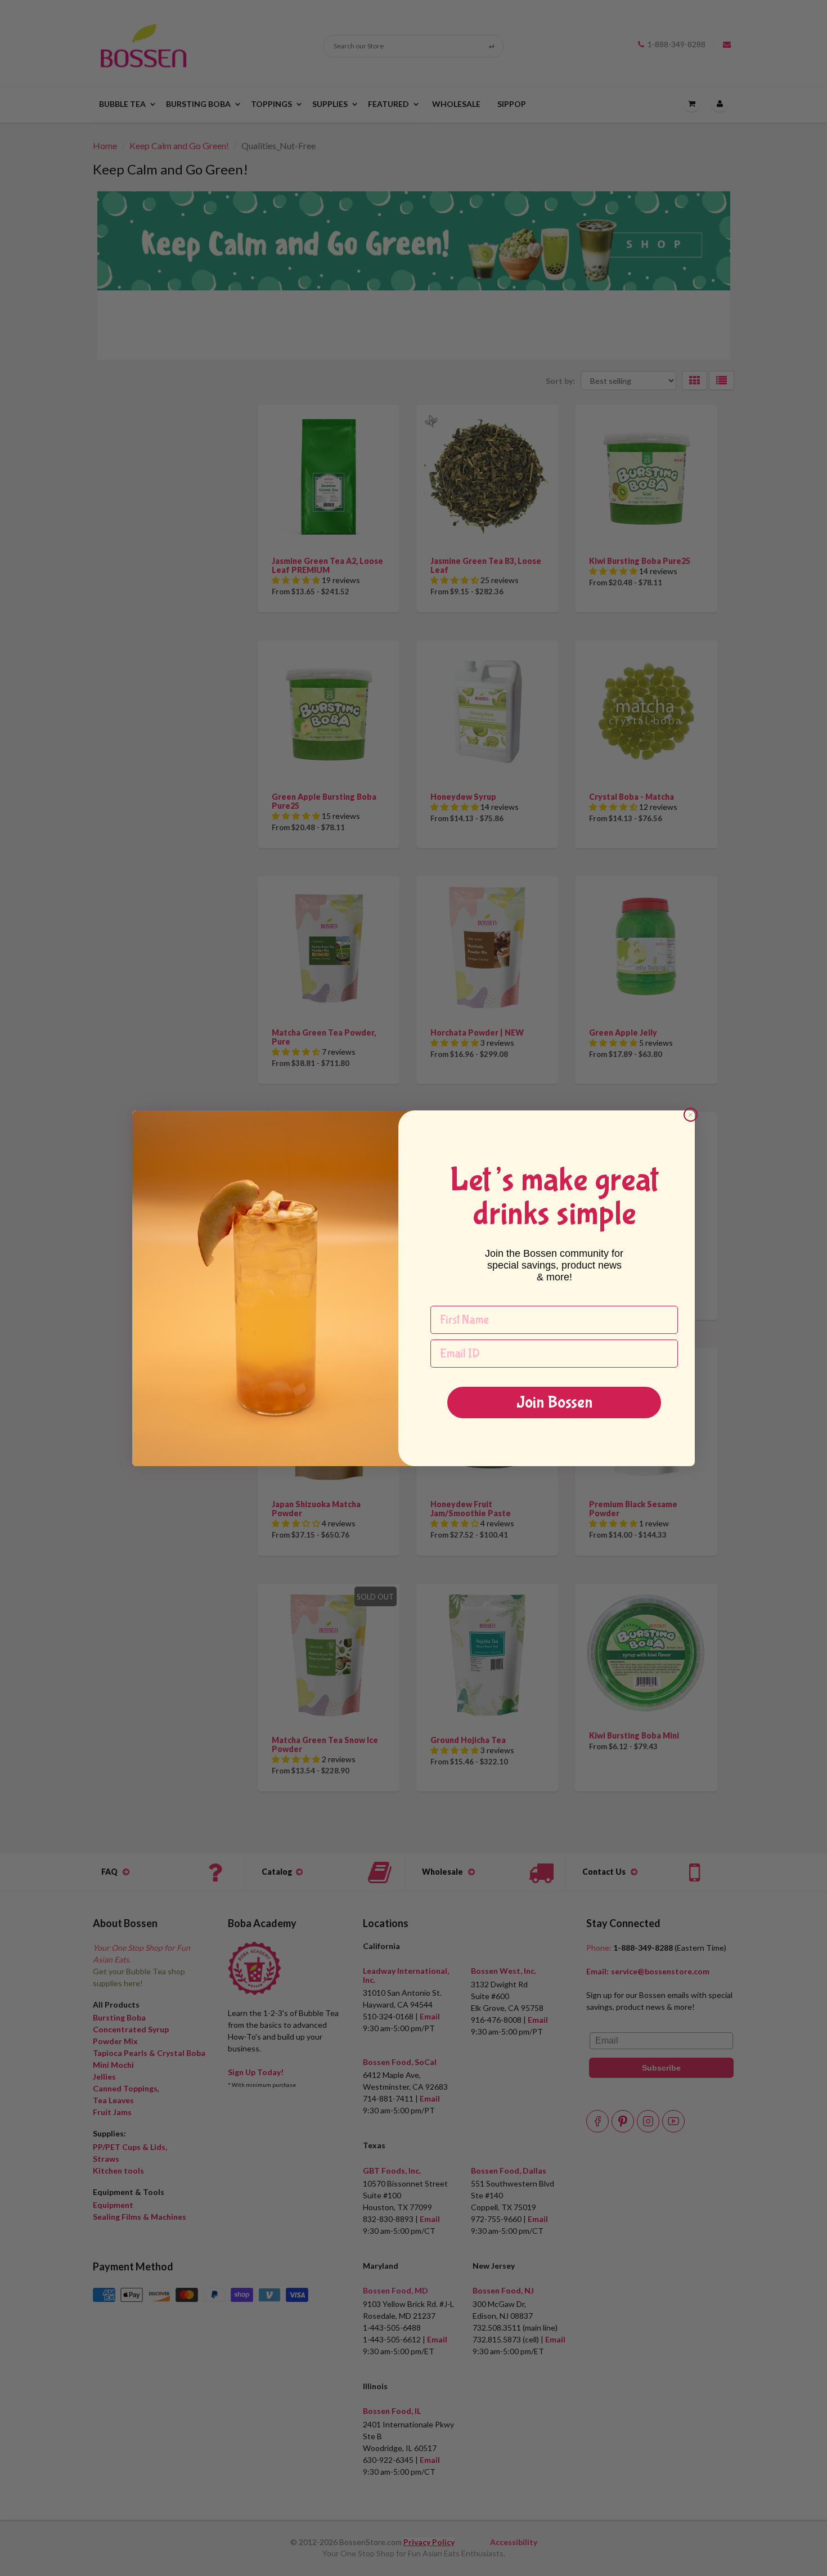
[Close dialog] (691, 1115)
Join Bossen (554, 1402)
